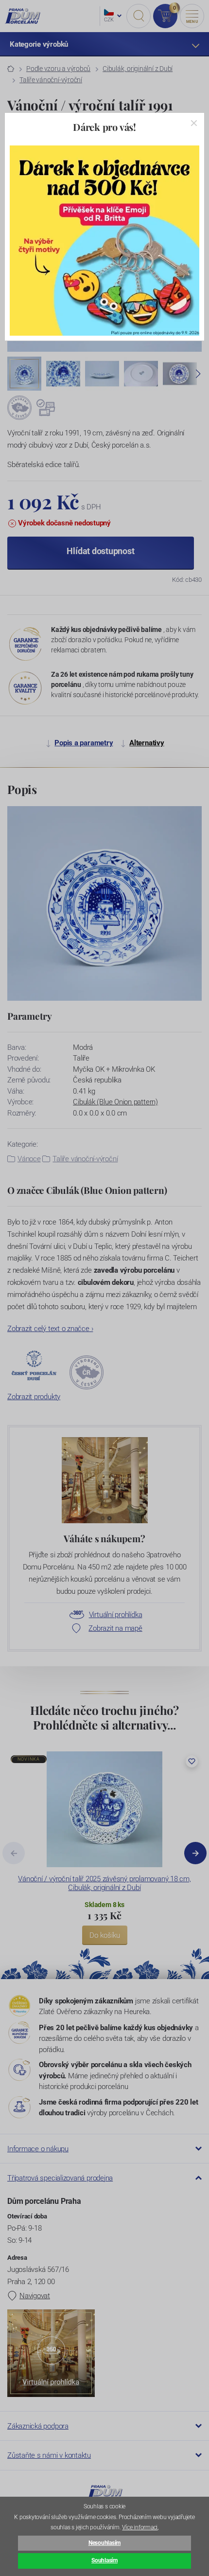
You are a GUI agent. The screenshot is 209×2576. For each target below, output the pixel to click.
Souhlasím (104, 2560)
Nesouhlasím (104, 2543)
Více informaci (140, 2527)
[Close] (194, 123)
